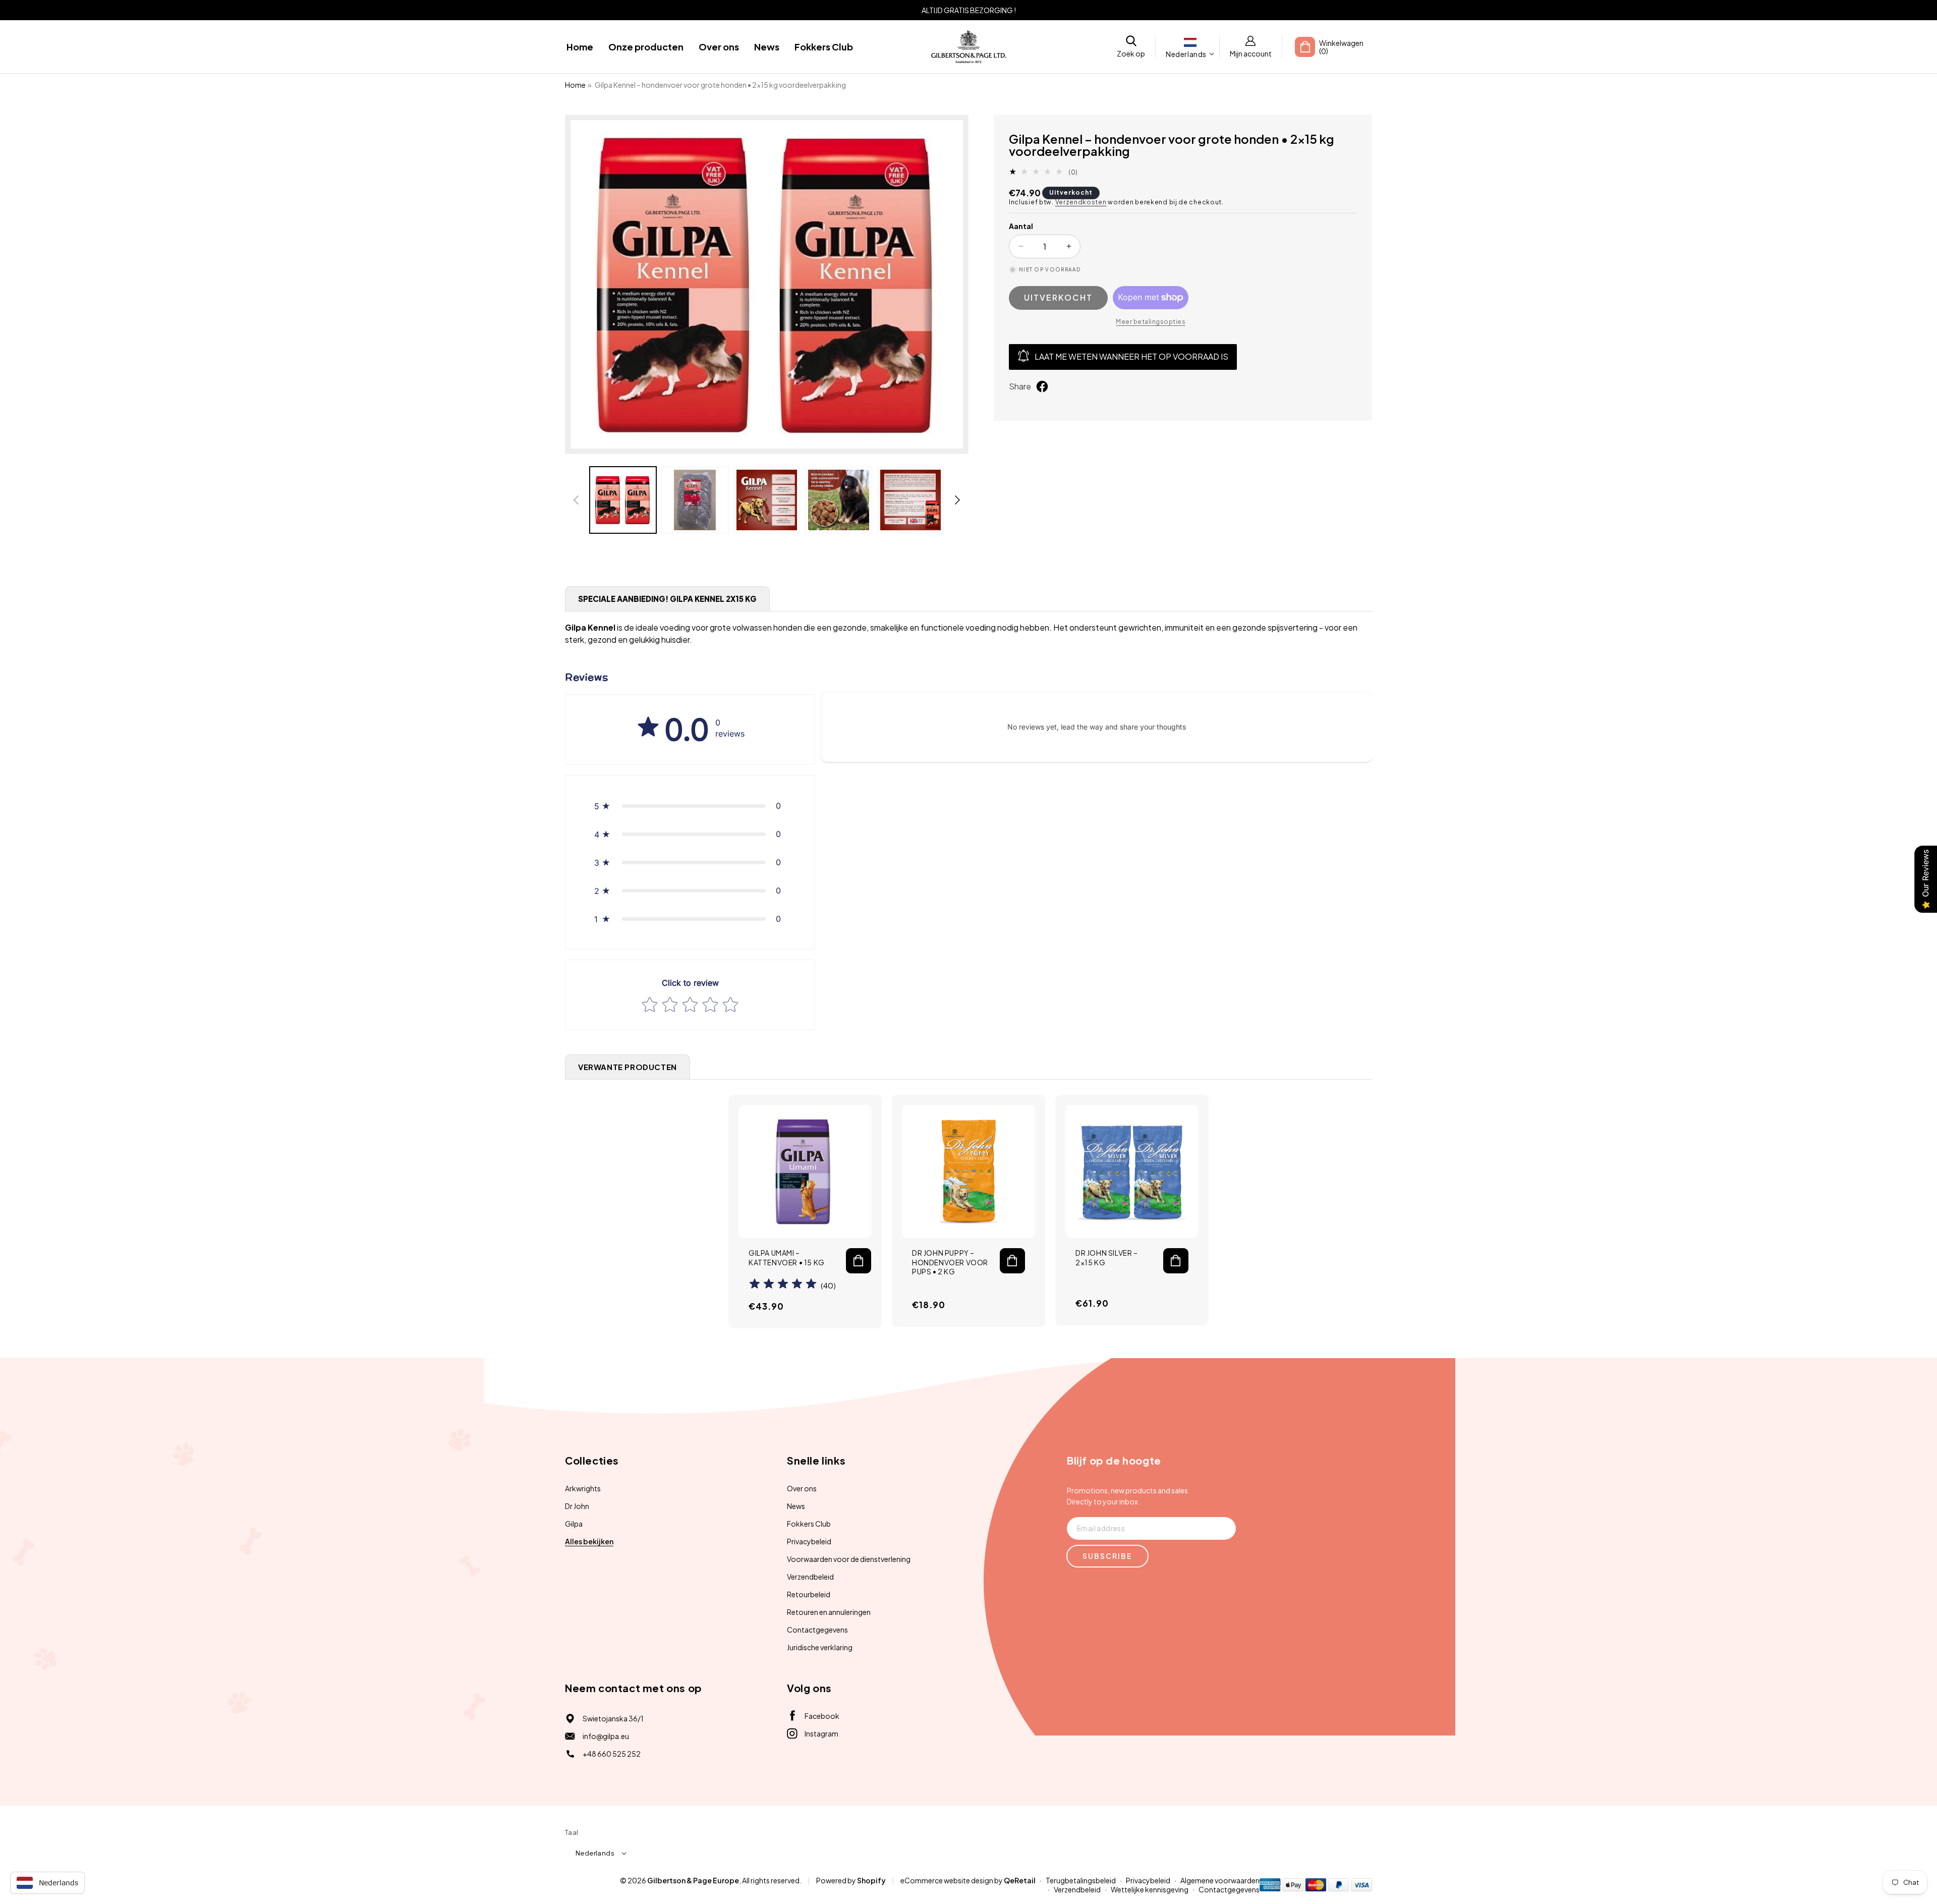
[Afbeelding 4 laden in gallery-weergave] (838, 500)
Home (575, 85)
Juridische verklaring (820, 1647)
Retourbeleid (809, 1594)
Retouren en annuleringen (829, 1612)
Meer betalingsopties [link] (1151, 322)
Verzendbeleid (810, 1577)
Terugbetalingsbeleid (1081, 1880)
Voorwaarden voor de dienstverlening (849, 1559)
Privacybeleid (809, 1541)
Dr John (577, 1506)
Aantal (1021, 226)
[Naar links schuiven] (576, 500)
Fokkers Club (809, 1524)
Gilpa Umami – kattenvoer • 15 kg (787, 1257)
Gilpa (574, 1524)
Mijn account (1251, 53)
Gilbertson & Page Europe (693, 1880)
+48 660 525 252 (612, 1754)
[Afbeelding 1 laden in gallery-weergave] (623, 500)
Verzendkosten (1081, 202)
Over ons (802, 1488)
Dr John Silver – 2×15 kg (1107, 1257)
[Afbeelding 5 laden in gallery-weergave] (910, 500)
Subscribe (1107, 1556)
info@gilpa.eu (606, 1736)
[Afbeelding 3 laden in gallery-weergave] (767, 500)
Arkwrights (583, 1488)
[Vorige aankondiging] (584, 10)
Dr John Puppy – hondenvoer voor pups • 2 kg (950, 1262)
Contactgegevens (817, 1630)
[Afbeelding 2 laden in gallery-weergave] (695, 500)
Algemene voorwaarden (1220, 1880)
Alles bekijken (589, 1541)
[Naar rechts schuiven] (957, 500)
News (796, 1506)
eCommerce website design (947, 1880)
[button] (1131, 47)
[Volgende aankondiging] (1353, 10)
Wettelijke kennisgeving (1150, 1889)
